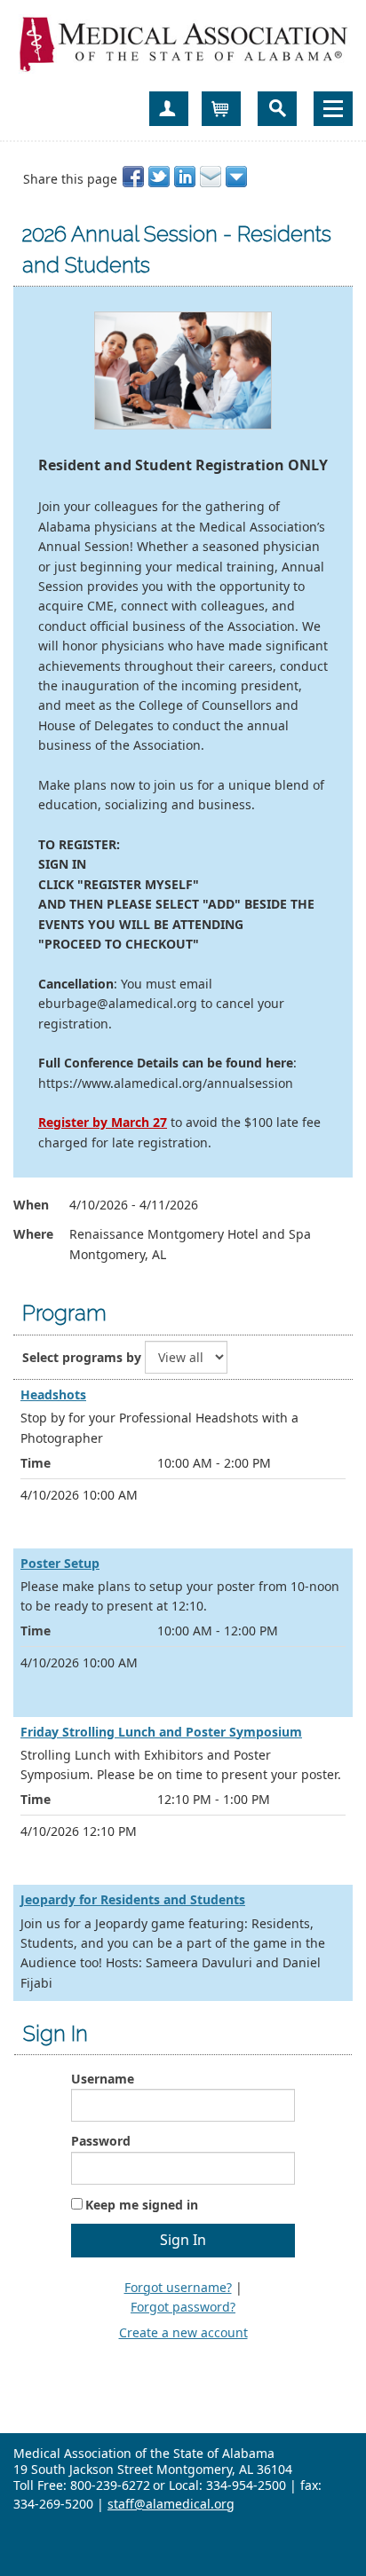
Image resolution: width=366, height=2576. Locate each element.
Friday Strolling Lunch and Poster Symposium (161, 1732)
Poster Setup (60, 1563)
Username (103, 2079)
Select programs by (82, 1357)
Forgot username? (178, 2287)
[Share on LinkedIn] (186, 177)
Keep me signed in (142, 2205)
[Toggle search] (277, 109)
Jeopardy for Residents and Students (133, 1899)
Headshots (53, 1394)
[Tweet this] (160, 177)
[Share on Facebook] (135, 177)
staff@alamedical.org (171, 2504)
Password (101, 2141)
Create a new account (183, 2332)
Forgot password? (183, 2307)
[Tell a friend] (212, 177)
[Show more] (238, 177)
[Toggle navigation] (333, 109)
